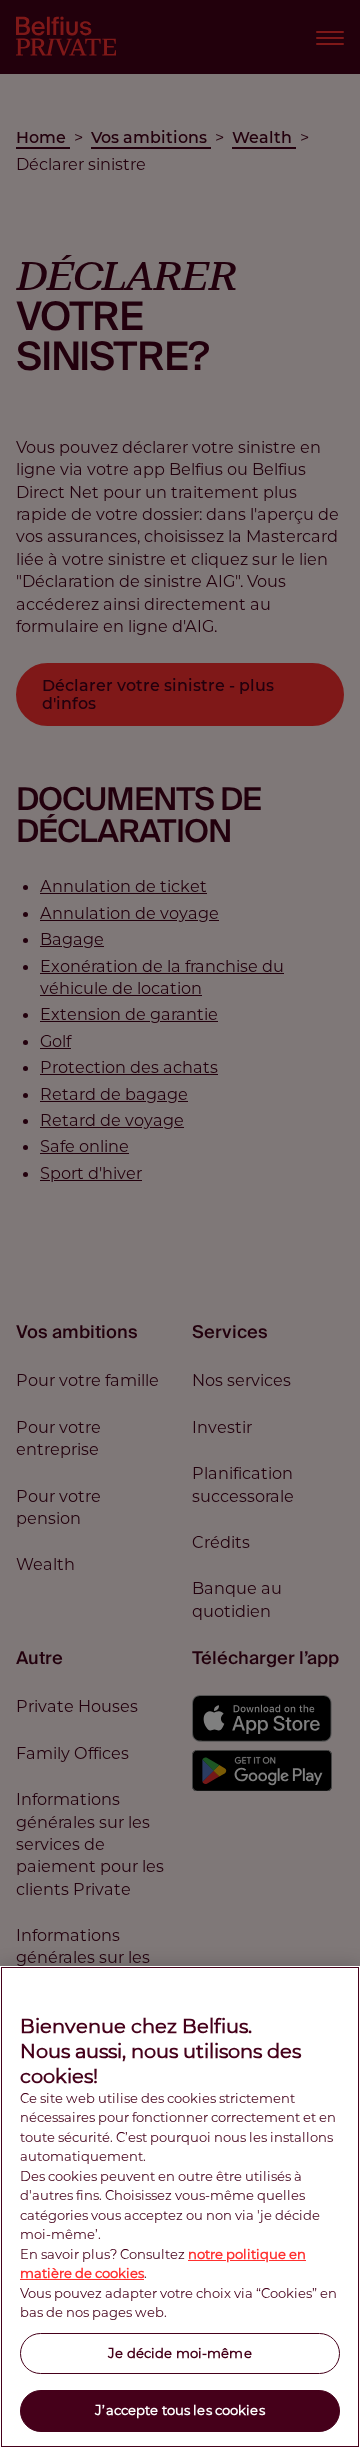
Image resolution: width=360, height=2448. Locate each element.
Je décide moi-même (179, 2353)
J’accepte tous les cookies (179, 2410)
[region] (180, 2207)
